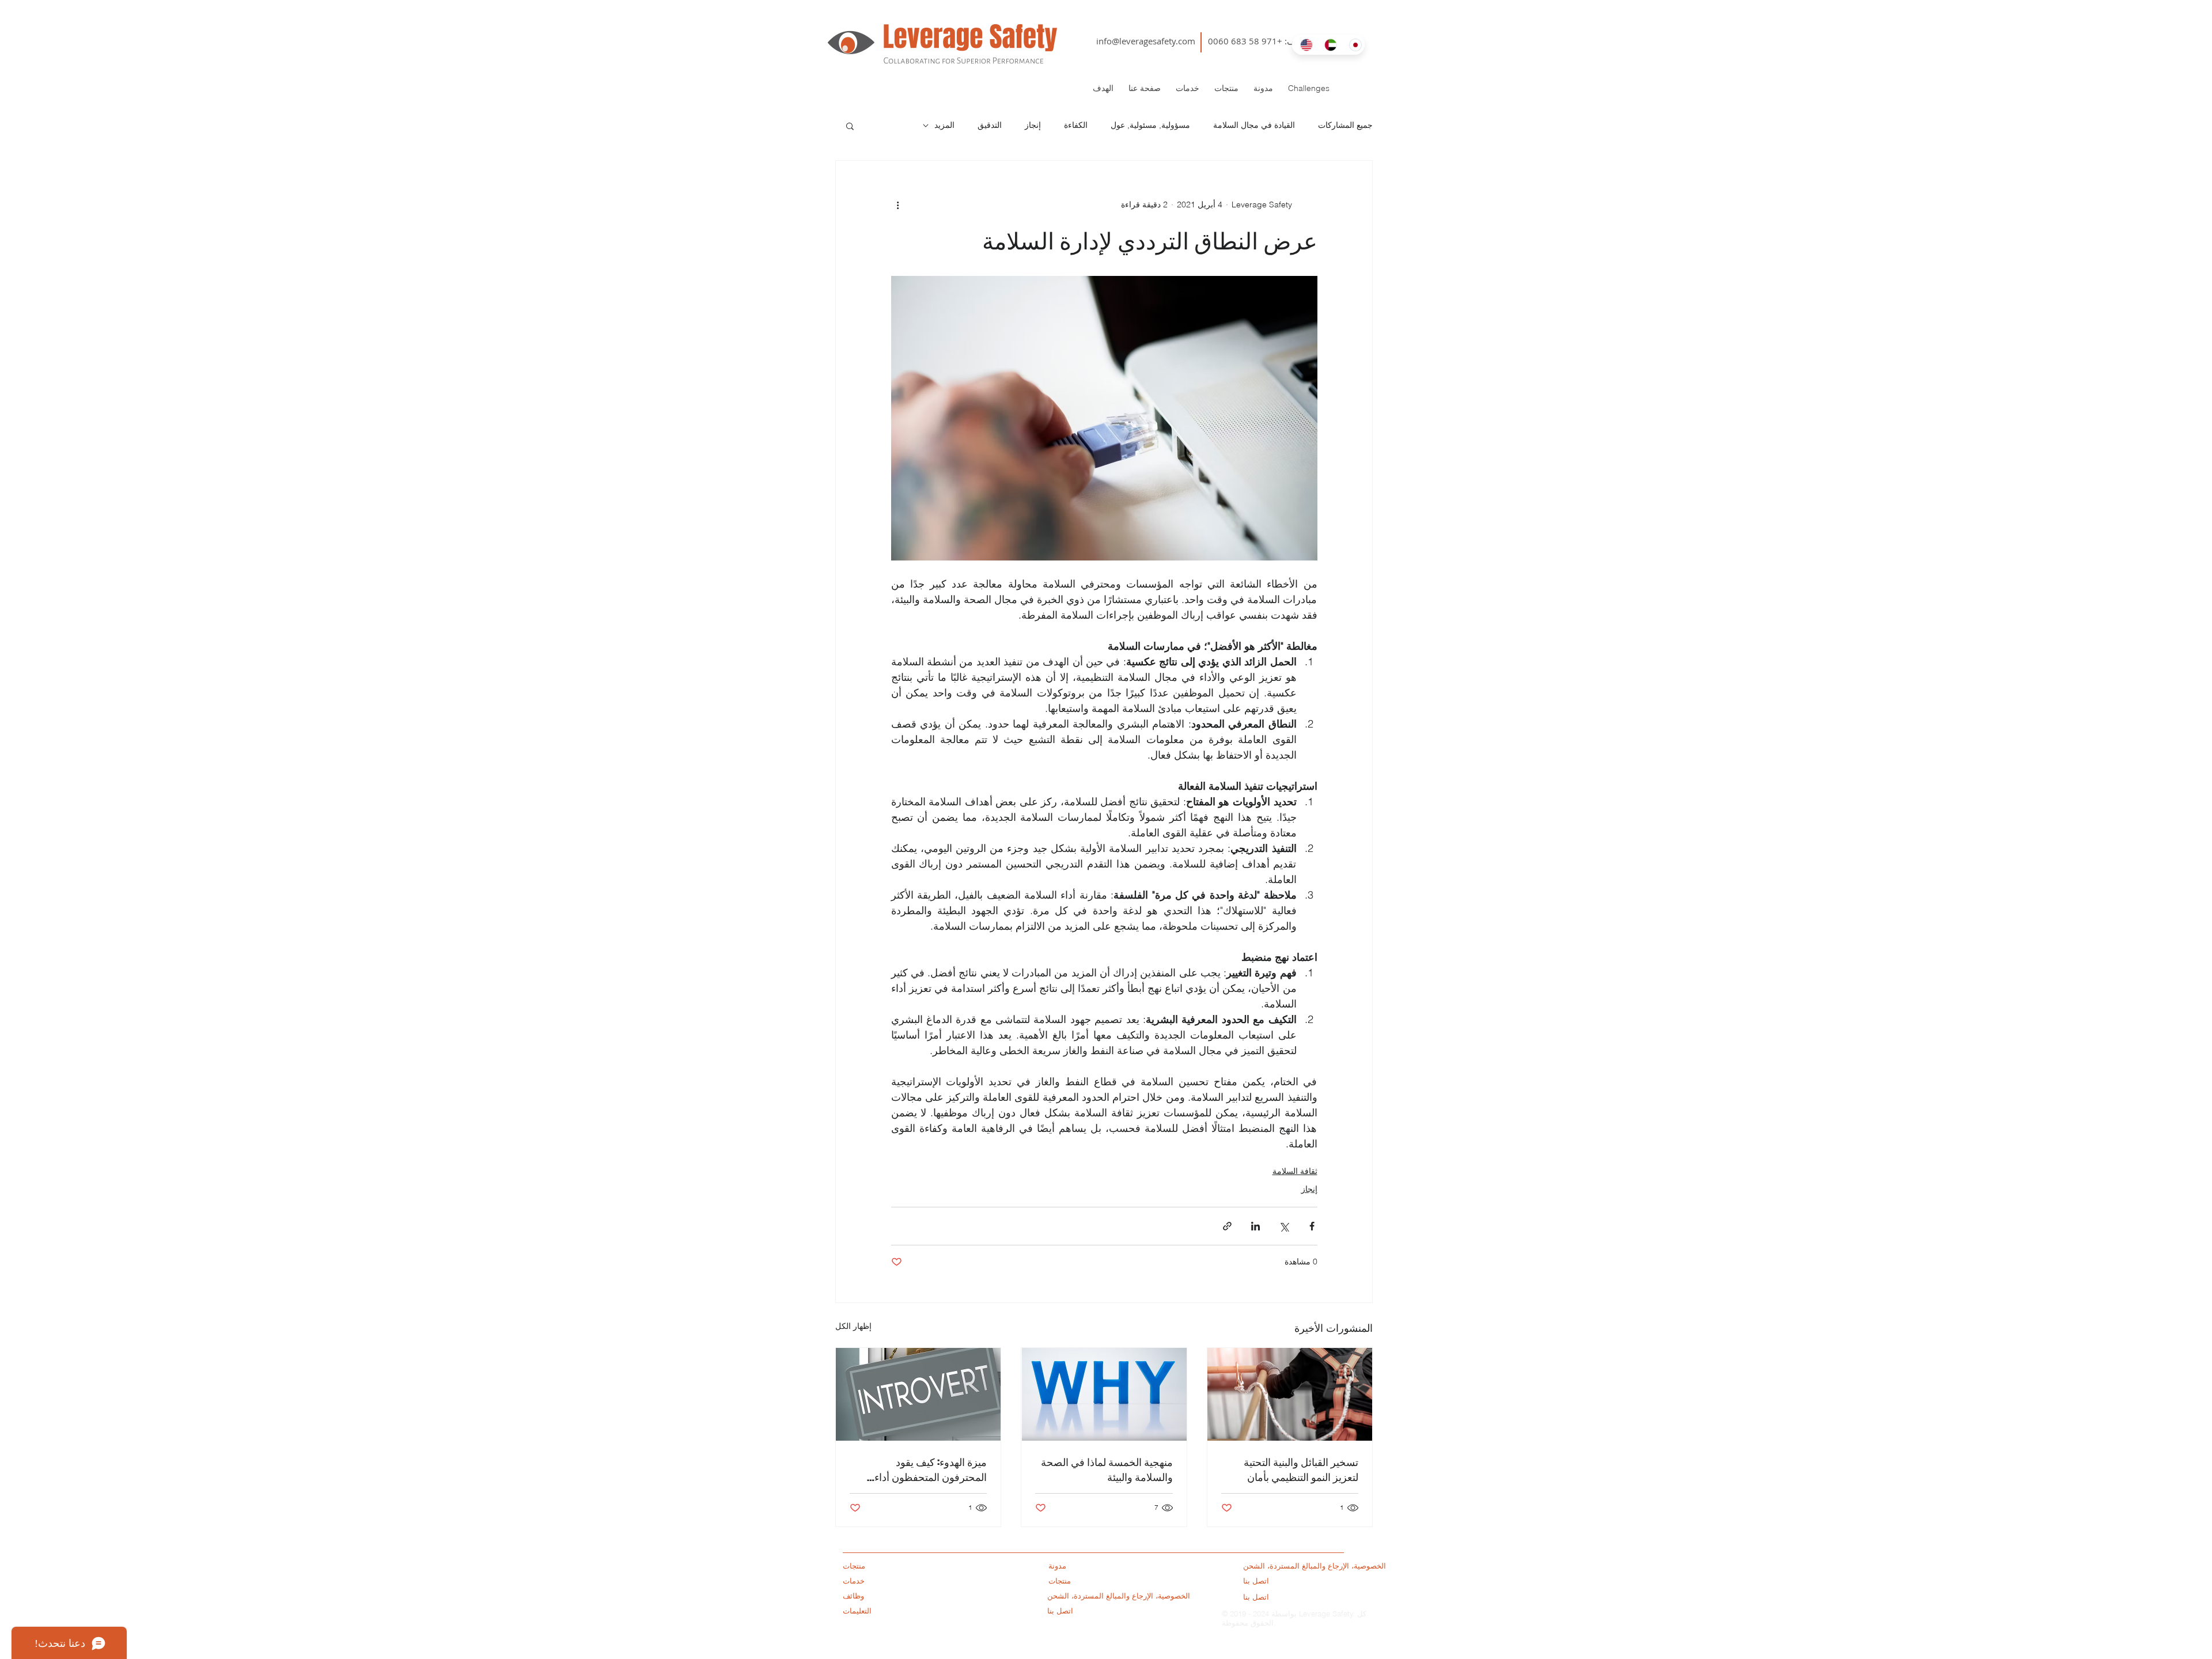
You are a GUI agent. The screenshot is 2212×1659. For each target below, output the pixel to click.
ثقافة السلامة (1295, 1171)
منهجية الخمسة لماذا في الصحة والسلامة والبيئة (1107, 1469)
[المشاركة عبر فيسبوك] (1312, 1226)
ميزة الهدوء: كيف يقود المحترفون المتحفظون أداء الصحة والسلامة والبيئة (931, 1469)
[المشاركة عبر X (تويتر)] (1284, 1226)
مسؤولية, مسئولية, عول (1150, 125)
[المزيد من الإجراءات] (898, 204)
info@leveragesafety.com (1146, 41)
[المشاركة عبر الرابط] (1227, 1226)
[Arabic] (1328, 45)
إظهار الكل (853, 1326)
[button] (850, 126)
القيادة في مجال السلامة (1254, 125)
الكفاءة (1076, 125)
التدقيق (990, 125)
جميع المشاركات (1345, 125)
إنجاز (1033, 125)
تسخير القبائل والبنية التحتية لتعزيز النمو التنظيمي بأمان (1301, 1469)
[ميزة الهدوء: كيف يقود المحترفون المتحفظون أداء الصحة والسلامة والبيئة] (918, 1394)
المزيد (944, 125)
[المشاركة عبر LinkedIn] (1255, 1226)
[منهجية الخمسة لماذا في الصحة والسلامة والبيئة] (1104, 1394)
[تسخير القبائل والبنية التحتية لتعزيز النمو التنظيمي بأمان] (1290, 1394)
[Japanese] (1353, 45)
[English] (1304, 45)
